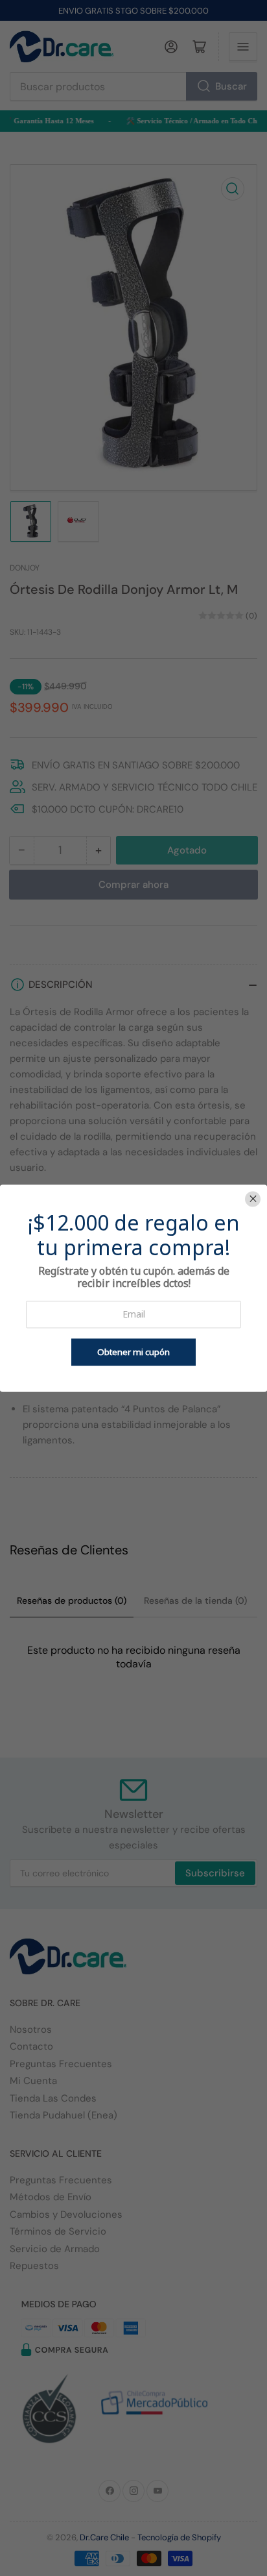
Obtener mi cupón (133, 1352)
